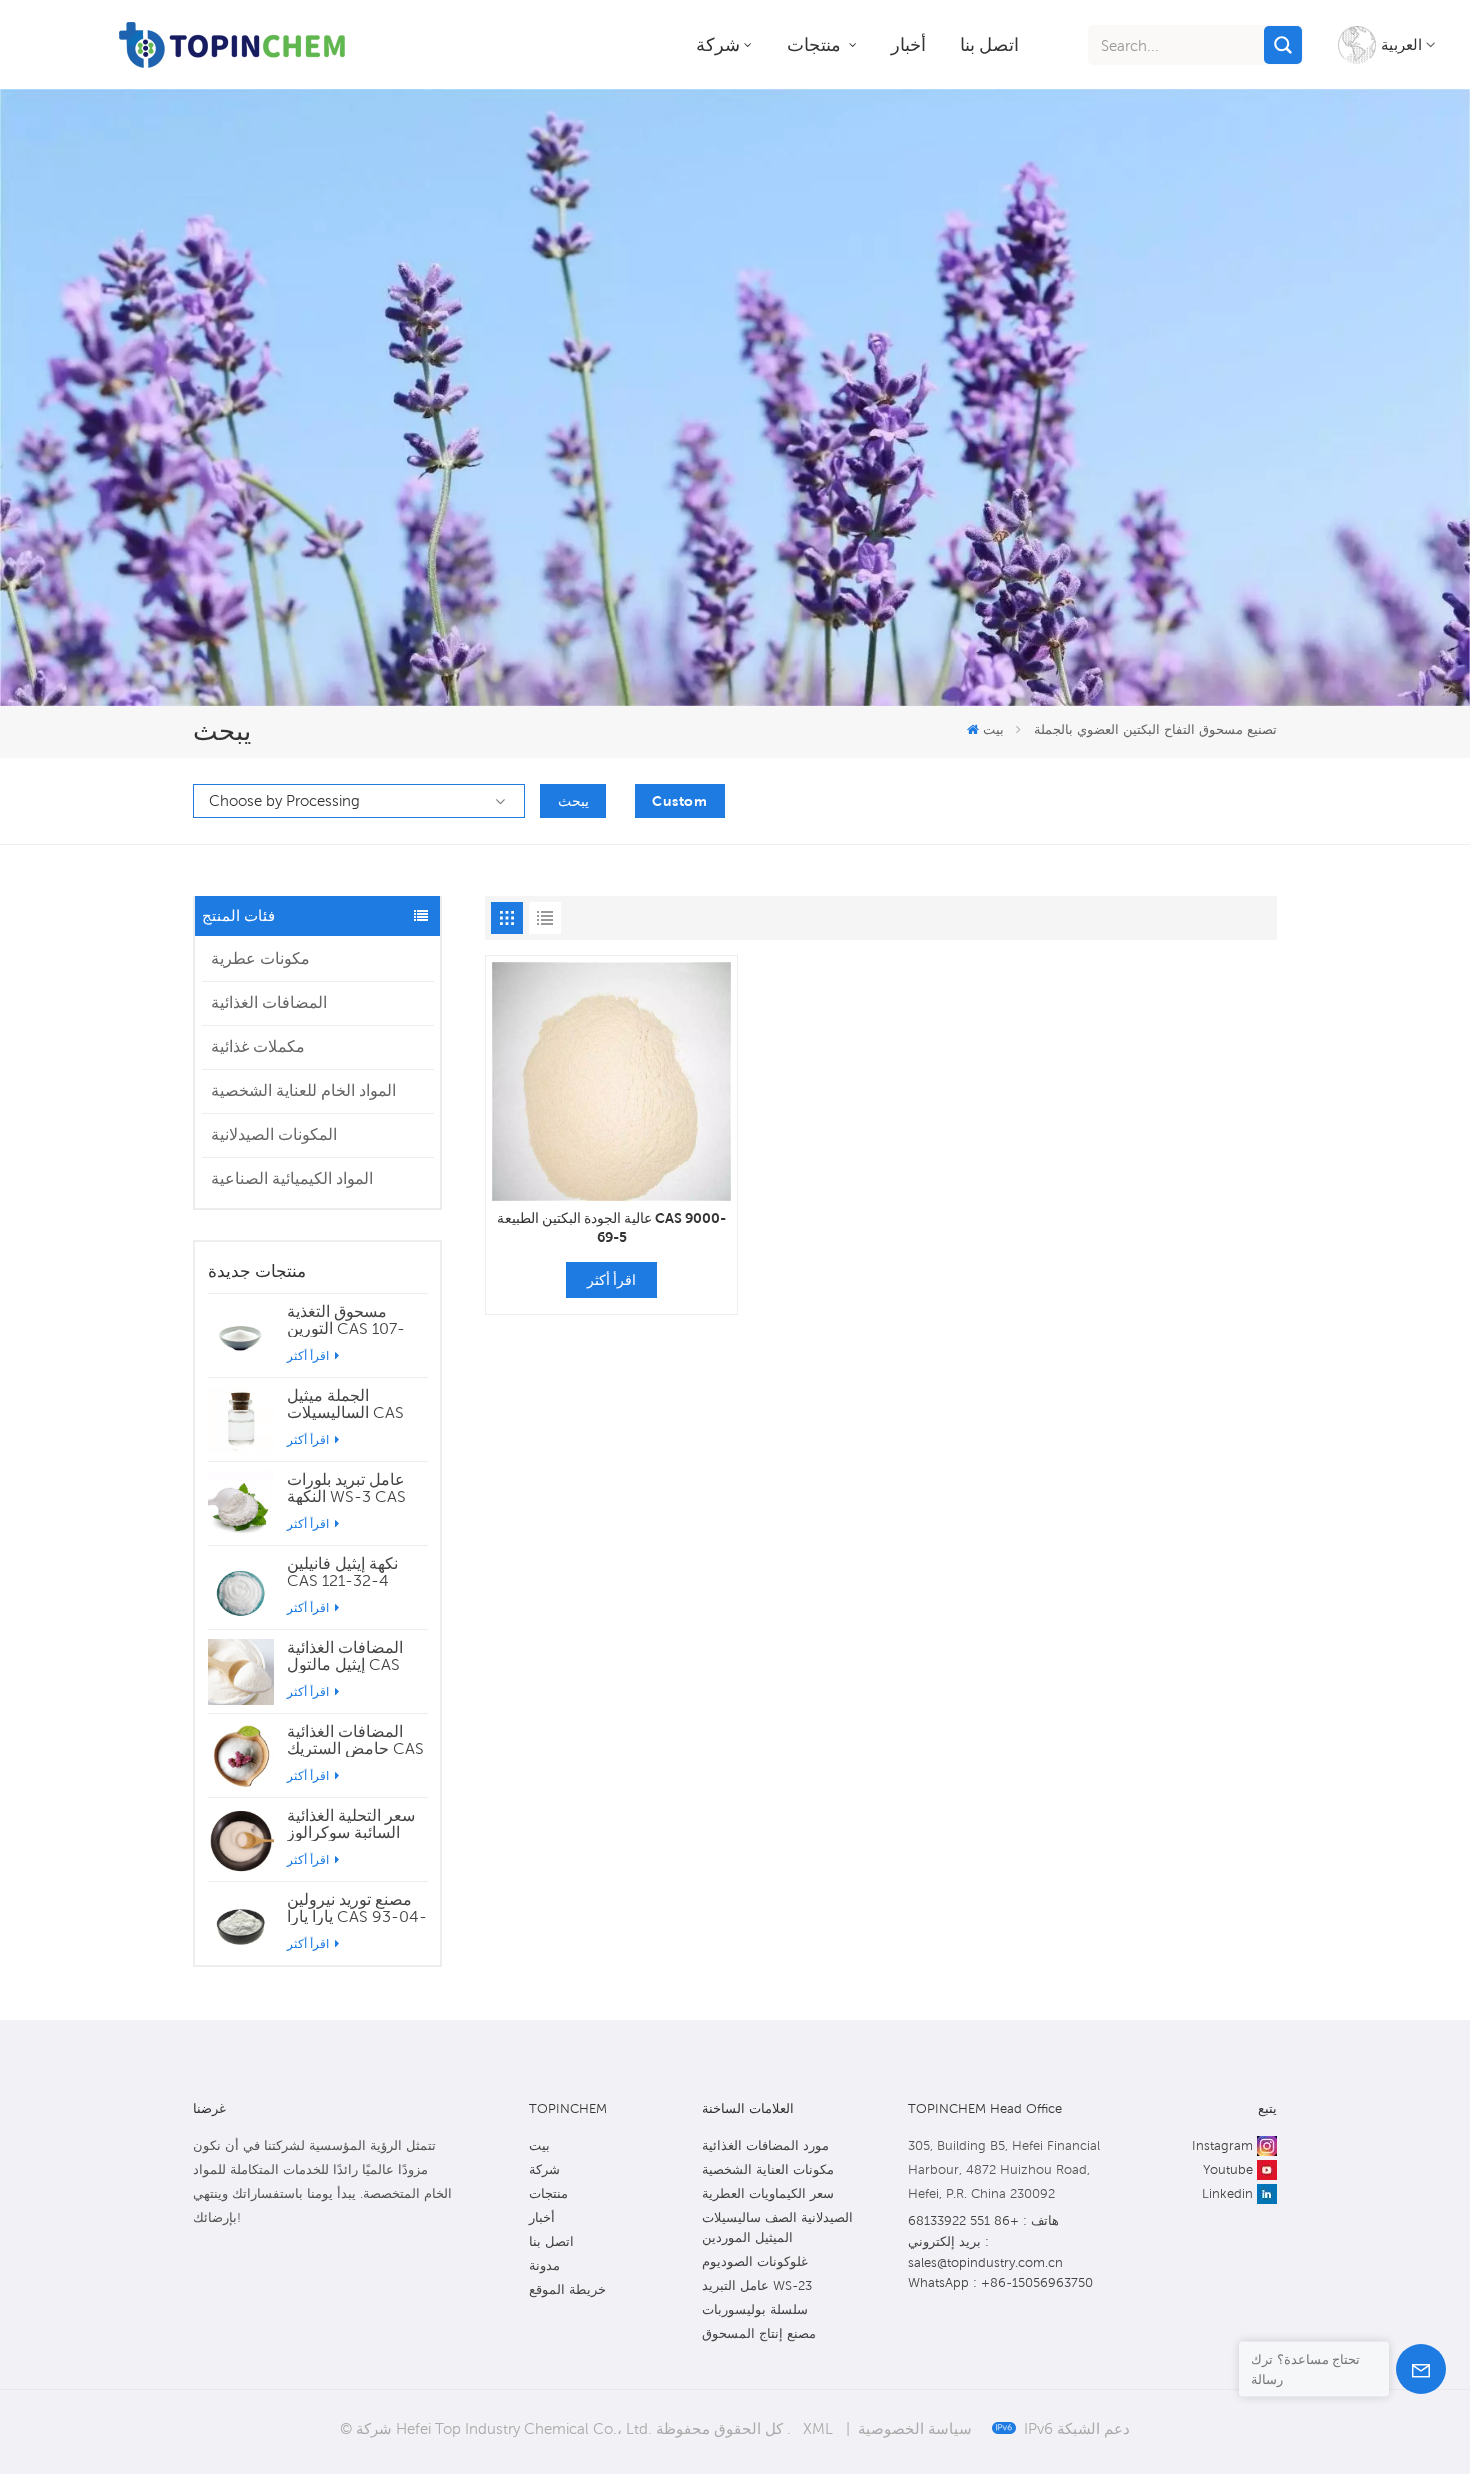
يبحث (573, 801)
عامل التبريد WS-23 (757, 2285)
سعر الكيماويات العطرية (768, 2193)
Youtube (1228, 2169)
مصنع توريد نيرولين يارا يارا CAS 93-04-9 (357, 1908)
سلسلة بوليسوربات (755, 2309)
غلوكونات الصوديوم (755, 2261)
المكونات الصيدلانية (274, 1134)
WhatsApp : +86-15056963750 (1000, 2282)
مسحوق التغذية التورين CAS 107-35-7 (346, 1320)
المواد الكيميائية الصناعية (292, 1178)
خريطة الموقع (567, 2289)
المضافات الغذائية (269, 1002)
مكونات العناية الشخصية (768, 2169)
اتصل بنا (989, 44)
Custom (679, 801)
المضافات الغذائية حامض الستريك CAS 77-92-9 (355, 1740)
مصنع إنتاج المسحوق (759, 2333)
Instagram (1222, 2145)
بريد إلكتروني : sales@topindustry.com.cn (985, 2252)
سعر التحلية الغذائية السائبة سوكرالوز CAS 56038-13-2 (351, 1824)
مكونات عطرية (260, 958)
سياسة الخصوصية (915, 2428)
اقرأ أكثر (309, 1355)
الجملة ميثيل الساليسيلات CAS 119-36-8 (345, 1404)
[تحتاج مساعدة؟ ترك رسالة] (1421, 2369)
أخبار (908, 44)
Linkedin (1227, 2193)
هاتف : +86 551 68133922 (983, 2220)
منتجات (816, 44)
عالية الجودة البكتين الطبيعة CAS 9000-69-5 (611, 1227)
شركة (718, 44)
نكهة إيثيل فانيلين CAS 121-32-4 (342, 1572)
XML (818, 2428)
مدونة (544, 2265)
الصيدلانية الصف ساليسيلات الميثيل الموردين (777, 2227)
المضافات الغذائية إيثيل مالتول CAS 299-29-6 (345, 1656)
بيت (993, 729)
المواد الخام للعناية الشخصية (303, 1090)
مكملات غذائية (258, 1046)
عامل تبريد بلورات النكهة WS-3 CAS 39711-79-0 (346, 1488)
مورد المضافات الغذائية (765, 2145)
